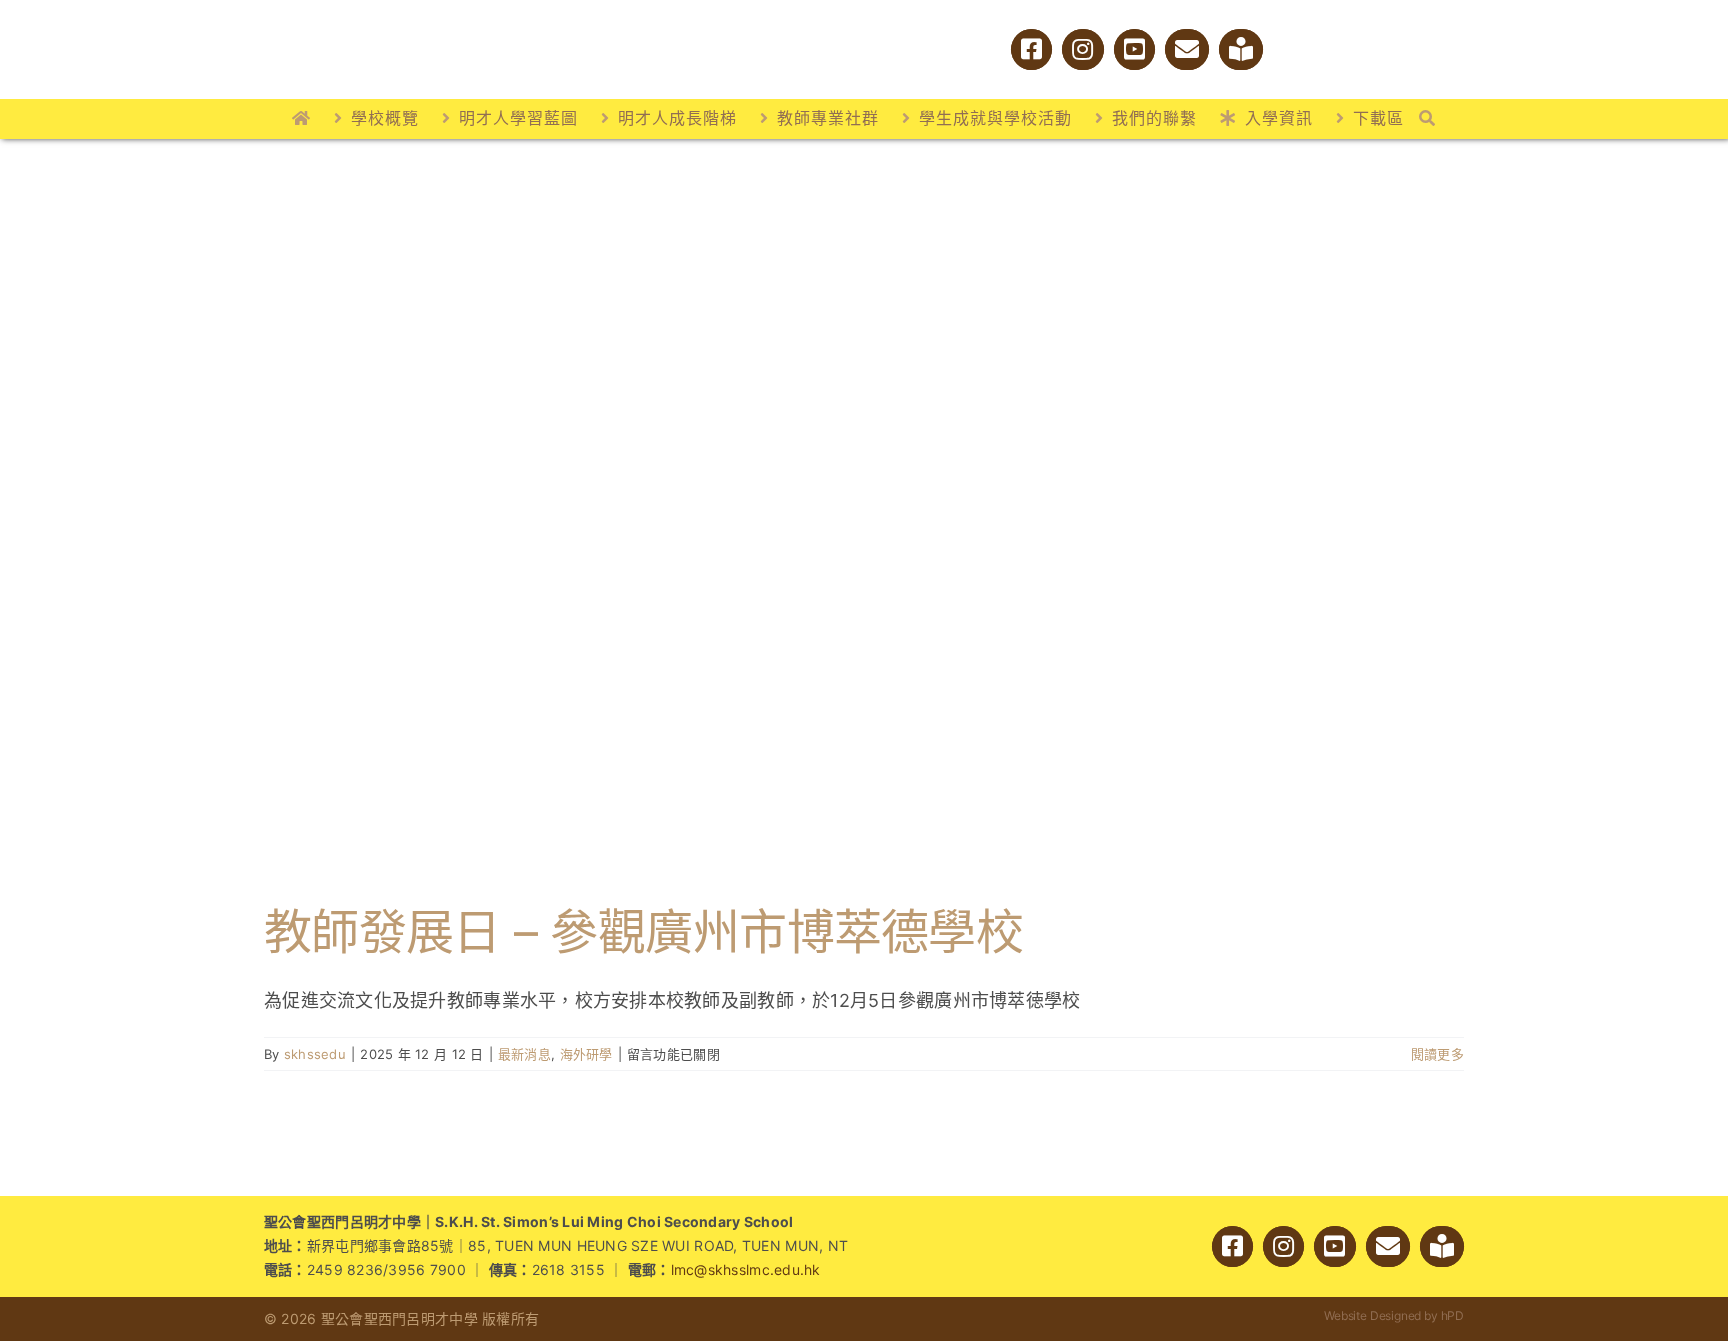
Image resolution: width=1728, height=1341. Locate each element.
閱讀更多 (1437, 1054)
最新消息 (524, 1054)
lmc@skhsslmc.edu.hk (746, 1269)
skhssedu (315, 1054)
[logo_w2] (484, 18)
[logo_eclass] (1308, 47)
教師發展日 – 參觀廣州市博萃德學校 (643, 931)
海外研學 (586, 1054)
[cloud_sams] (1385, 39)
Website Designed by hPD (1394, 1315)
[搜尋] (1427, 119)
